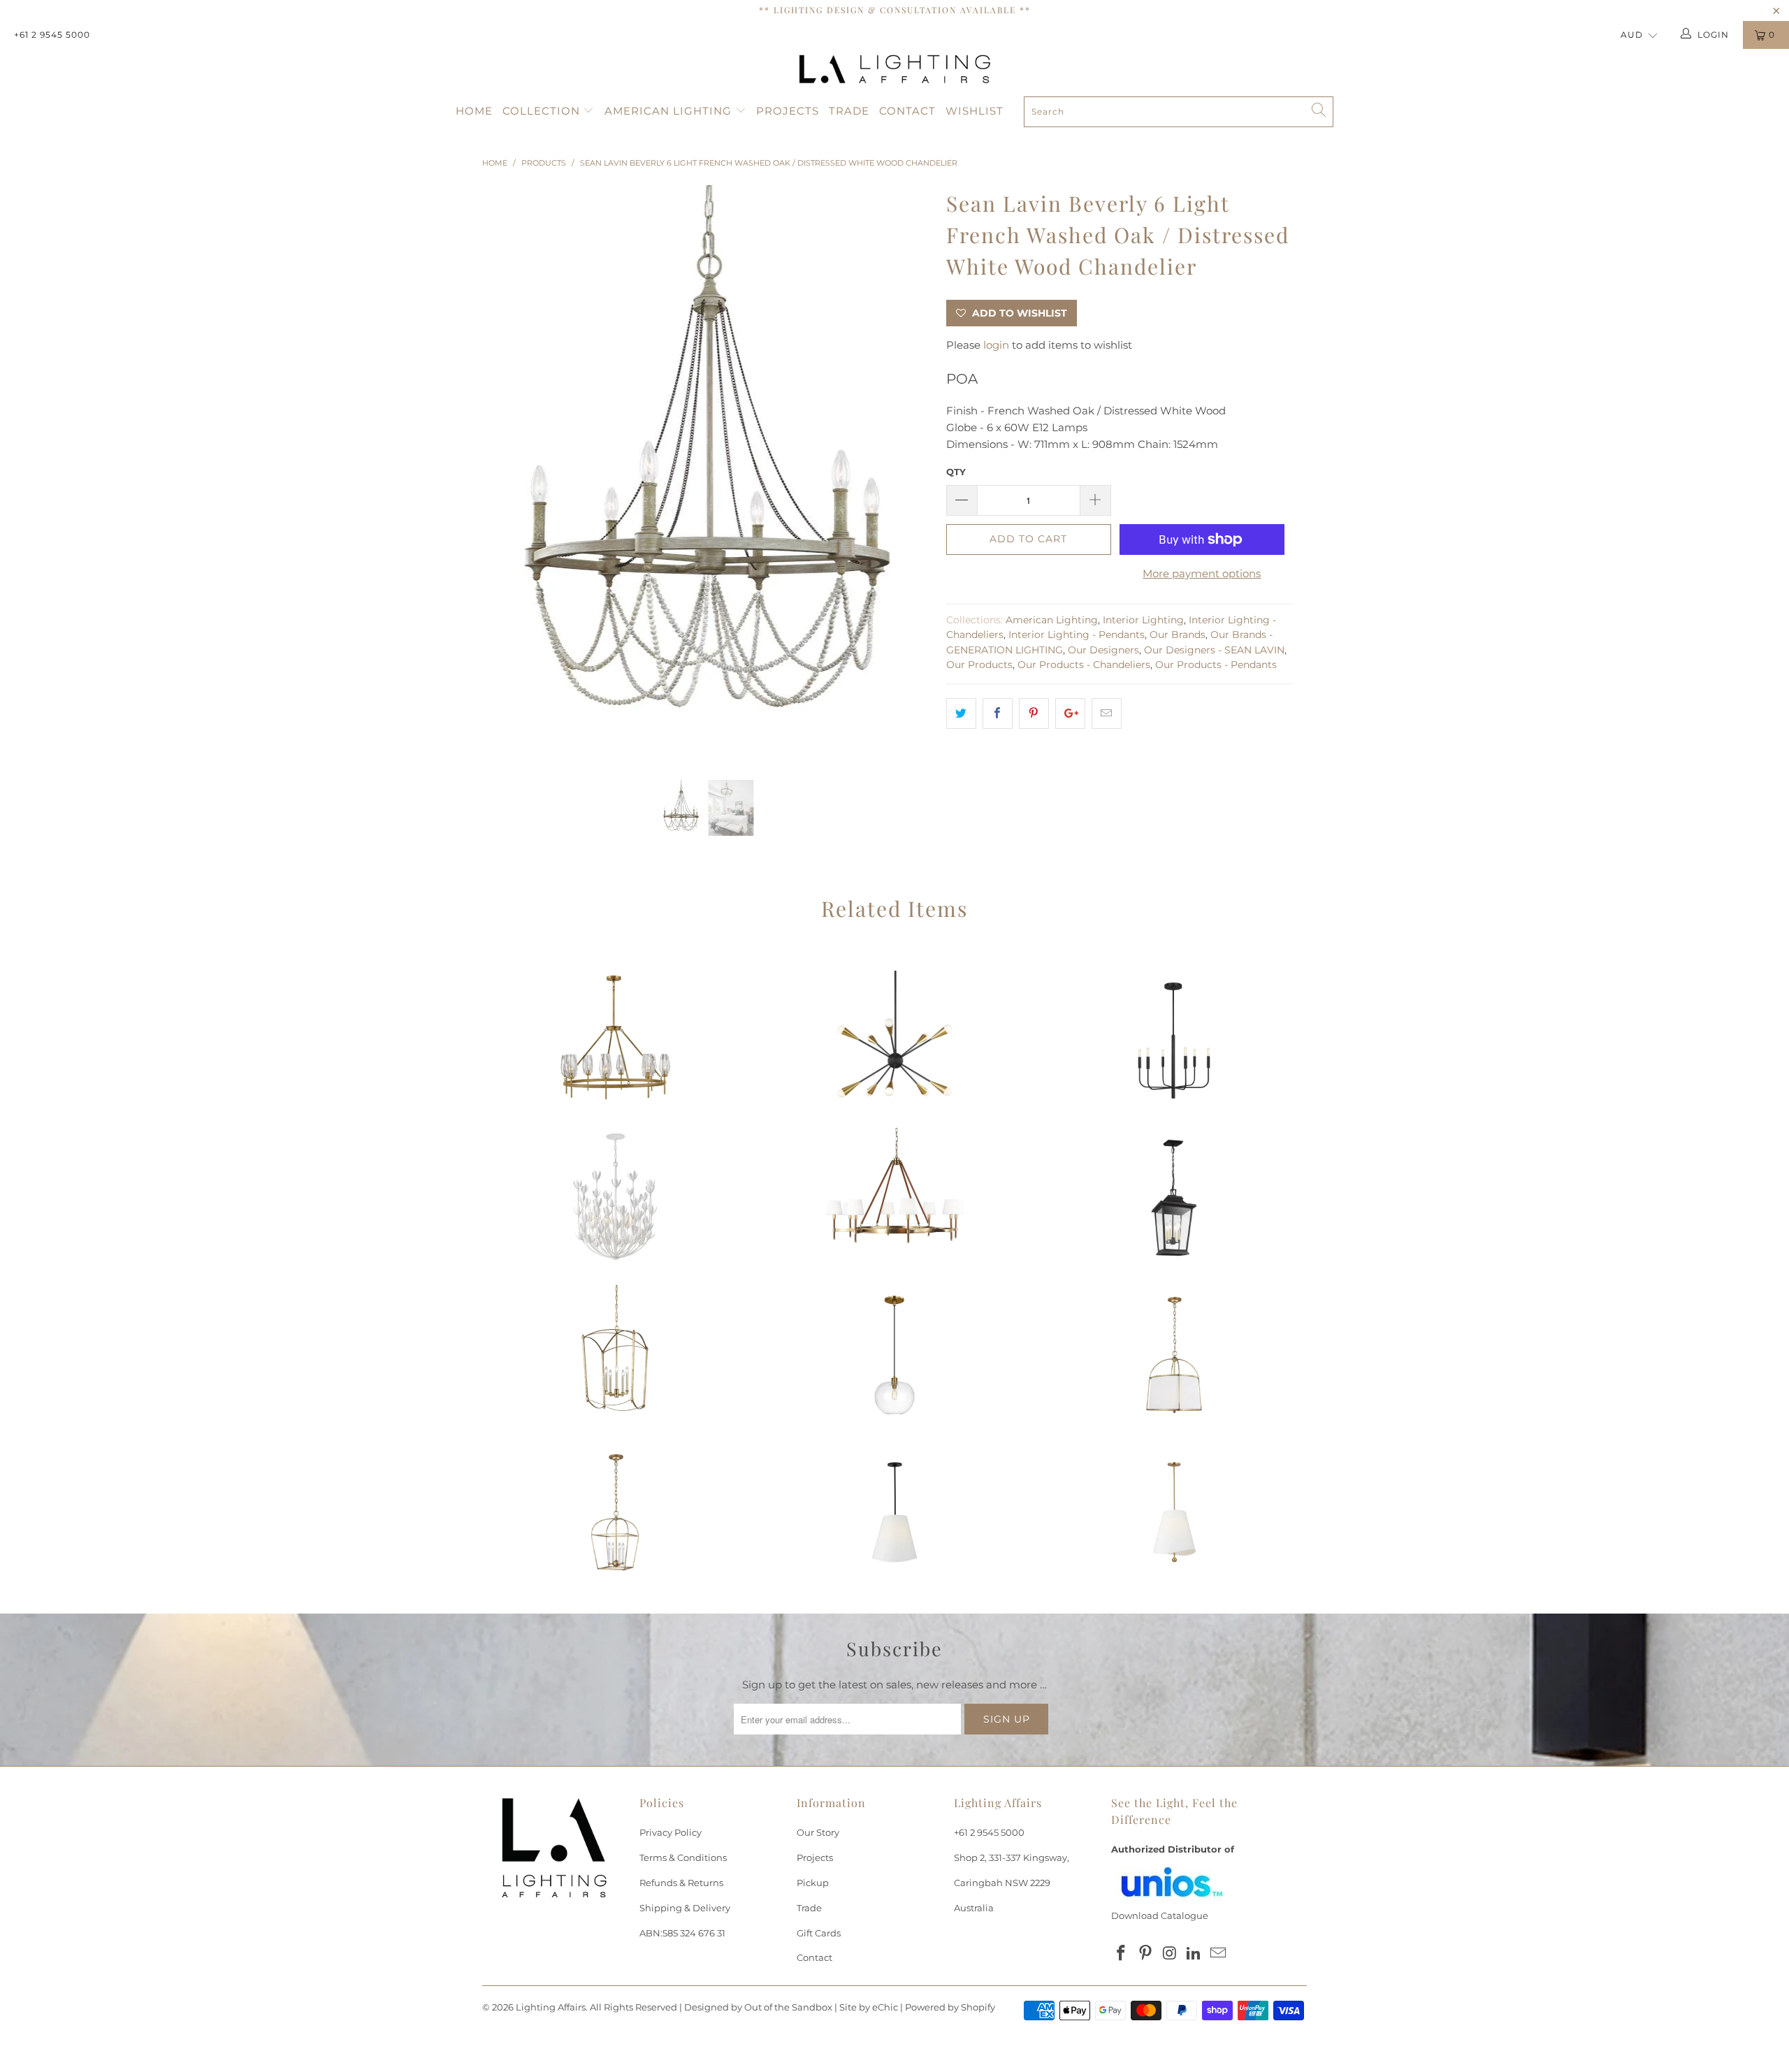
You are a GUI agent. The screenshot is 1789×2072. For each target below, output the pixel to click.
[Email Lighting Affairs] (1219, 1954)
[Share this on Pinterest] (1034, 713)
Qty (956, 472)
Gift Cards (819, 1933)
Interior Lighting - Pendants (1077, 635)
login (996, 345)
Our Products (979, 665)
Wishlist (975, 111)
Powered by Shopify (950, 2007)
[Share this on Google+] (1070, 713)
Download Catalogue (1160, 1915)
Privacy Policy (671, 1832)
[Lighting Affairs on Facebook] (1122, 1954)
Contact (907, 111)
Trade (849, 111)
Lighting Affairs (551, 2007)
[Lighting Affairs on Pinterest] (1146, 1954)
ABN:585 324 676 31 (682, 1933)
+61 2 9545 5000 (52, 35)
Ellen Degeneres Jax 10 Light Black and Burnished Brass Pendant (894, 1041)
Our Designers (1103, 650)
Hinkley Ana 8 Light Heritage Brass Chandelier (615, 1041)
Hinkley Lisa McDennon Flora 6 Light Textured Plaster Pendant (615, 1198)
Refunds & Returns (681, 1883)
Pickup (813, 1883)
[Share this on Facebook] (998, 713)
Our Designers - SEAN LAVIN (1214, 650)
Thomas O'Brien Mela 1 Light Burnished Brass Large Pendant (894, 1355)
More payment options (1202, 573)
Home (474, 111)
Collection (543, 111)
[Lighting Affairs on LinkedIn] (1194, 1954)
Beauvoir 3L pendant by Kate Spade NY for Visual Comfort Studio (894, 1512)
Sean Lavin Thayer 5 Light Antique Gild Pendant (615, 1355)
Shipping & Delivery (685, 1908)
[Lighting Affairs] (894, 69)
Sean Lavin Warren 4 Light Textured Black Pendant (1174, 1198)
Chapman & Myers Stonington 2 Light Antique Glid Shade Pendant (1174, 1355)
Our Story (818, 1832)
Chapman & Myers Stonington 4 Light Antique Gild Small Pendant (615, 1512)
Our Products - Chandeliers (1084, 665)
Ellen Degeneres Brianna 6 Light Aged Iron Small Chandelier (1174, 1041)
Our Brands (1178, 635)
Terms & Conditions (683, 1857)
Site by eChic (869, 2007)
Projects (788, 111)
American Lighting (670, 111)
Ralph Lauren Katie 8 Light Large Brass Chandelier (894, 1198)
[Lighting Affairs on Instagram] (1170, 1954)
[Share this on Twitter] (961, 713)
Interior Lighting (1143, 620)
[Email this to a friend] (1107, 713)
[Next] (908, 472)
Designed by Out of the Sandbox (758, 2007)
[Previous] (506, 472)
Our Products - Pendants (1216, 665)
